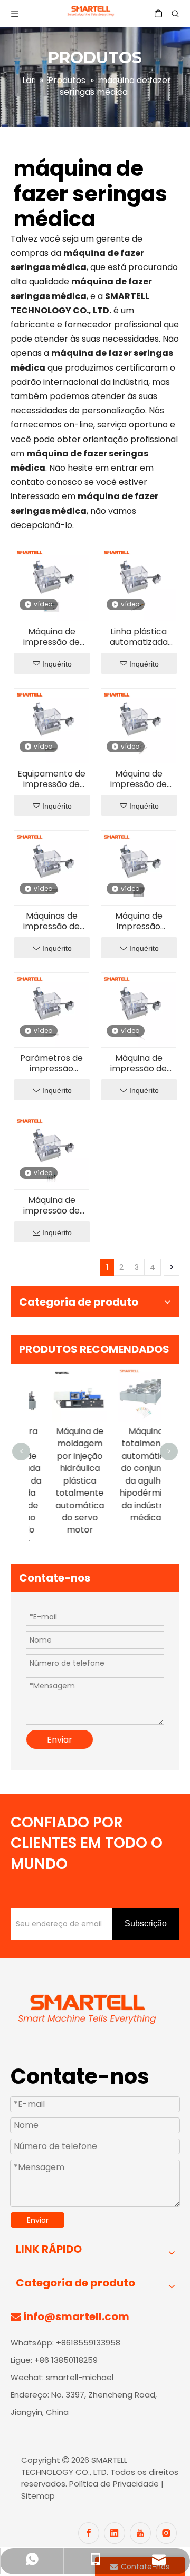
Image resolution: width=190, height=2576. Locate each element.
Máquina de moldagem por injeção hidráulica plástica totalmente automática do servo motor (62, 1480)
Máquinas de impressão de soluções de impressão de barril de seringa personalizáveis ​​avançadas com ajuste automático (51, 921)
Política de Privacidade (115, 2484)
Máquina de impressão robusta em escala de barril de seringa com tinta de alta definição (139, 921)
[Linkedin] (115, 2533)
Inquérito (57, 664)
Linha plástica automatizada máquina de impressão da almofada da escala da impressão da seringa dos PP (139, 637)
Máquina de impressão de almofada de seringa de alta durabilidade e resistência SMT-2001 (52, 1206)
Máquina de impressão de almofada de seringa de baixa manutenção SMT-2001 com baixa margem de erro (139, 1063)
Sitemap (38, 2496)
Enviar (60, 1740)
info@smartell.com (76, 2316)
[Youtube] (140, 2533)
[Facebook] (89, 2533)
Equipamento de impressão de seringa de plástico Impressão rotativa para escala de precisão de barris (51, 779)
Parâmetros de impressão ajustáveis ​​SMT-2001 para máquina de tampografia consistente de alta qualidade (51, 1063)
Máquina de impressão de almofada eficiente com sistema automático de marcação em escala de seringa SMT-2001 (139, 779)
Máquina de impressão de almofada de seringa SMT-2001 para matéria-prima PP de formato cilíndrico (52, 637)
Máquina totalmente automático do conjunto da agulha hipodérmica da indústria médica (128, 1474)
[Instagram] (166, 2533)
